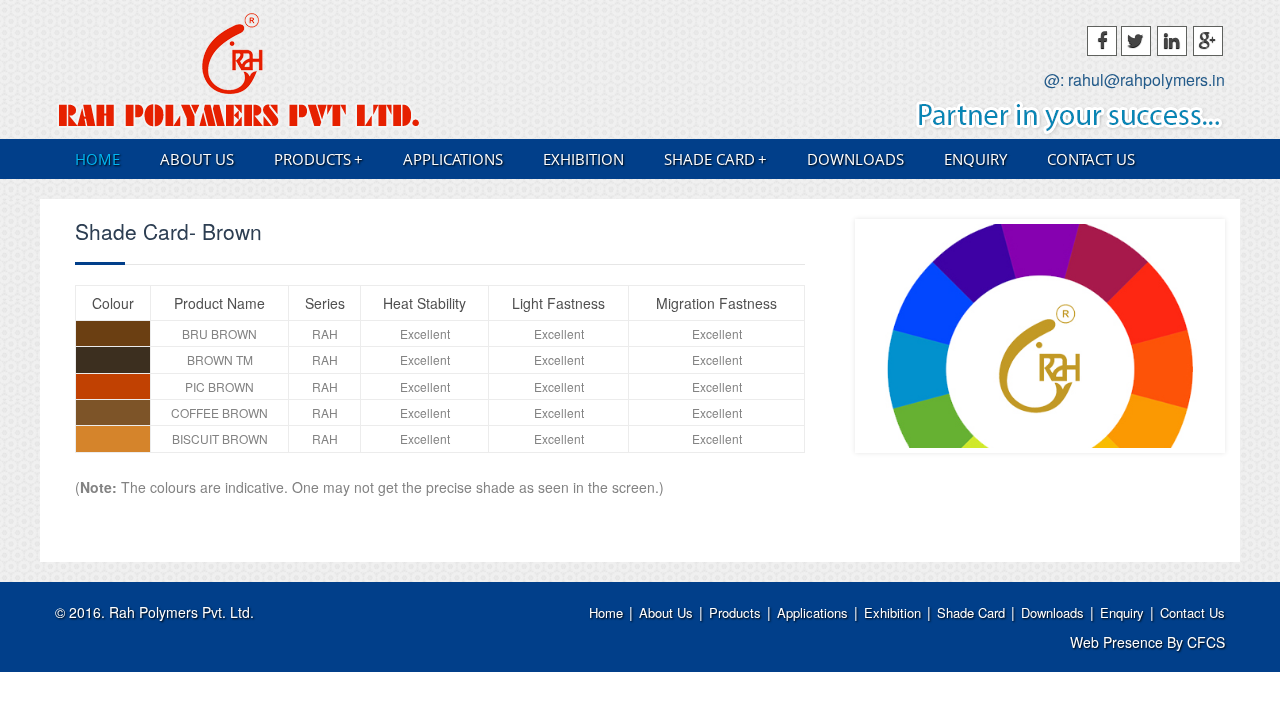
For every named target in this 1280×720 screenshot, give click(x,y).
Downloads (855, 159)
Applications (453, 159)
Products (318, 159)
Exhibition (583, 159)
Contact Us (1091, 159)
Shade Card (715, 159)
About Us (197, 159)
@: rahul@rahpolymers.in (1134, 80)
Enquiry (975, 159)
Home (97, 159)
